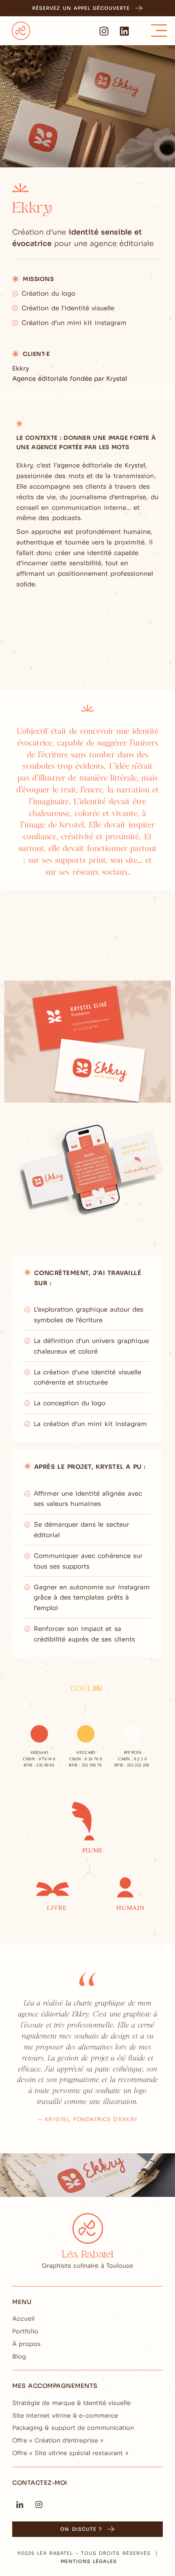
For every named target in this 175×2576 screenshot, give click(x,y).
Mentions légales (89, 2561)
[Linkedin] (125, 31)
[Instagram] (104, 31)
